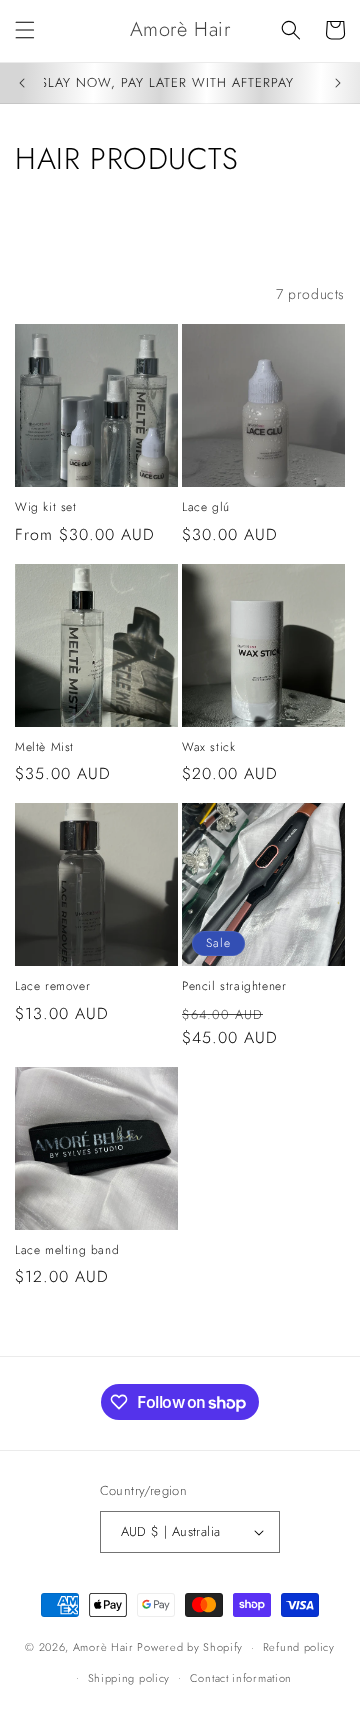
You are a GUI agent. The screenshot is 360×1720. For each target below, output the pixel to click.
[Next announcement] (338, 83)
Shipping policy (129, 1678)
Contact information (241, 1678)
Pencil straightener (234, 987)
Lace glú (206, 508)
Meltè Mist (44, 748)
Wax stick (208, 748)
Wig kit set (46, 508)
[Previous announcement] (22, 83)
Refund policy (299, 1647)
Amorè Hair (103, 1647)
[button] (25, 30)
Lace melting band (67, 1251)
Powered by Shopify (190, 1647)
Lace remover (52, 987)
